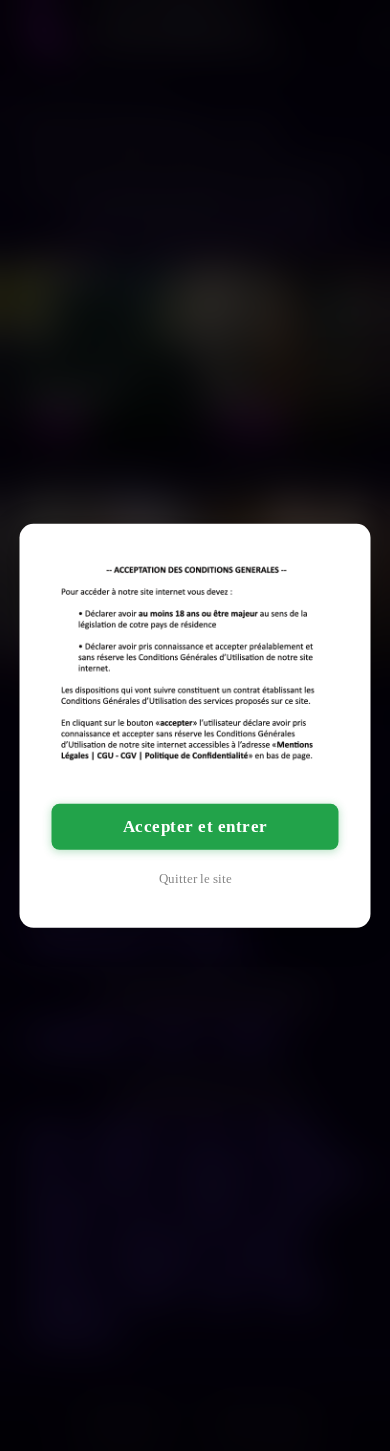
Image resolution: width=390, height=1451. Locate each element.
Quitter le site (195, 878)
